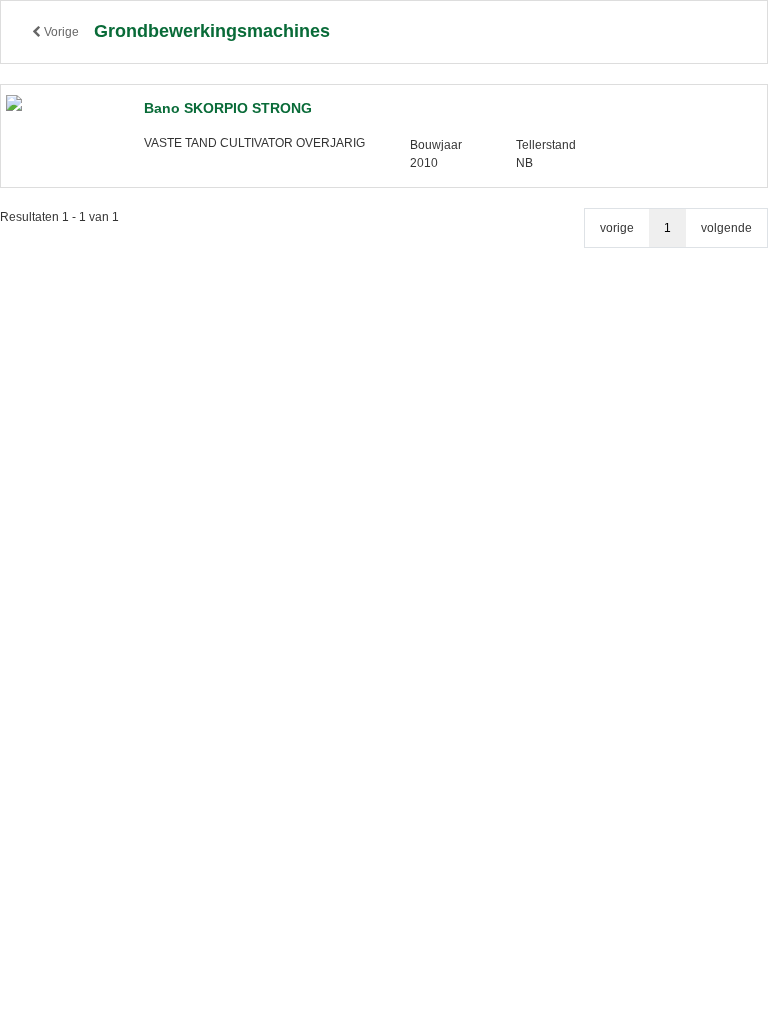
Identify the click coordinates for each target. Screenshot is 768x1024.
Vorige (60, 32)
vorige (617, 228)
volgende (726, 228)
